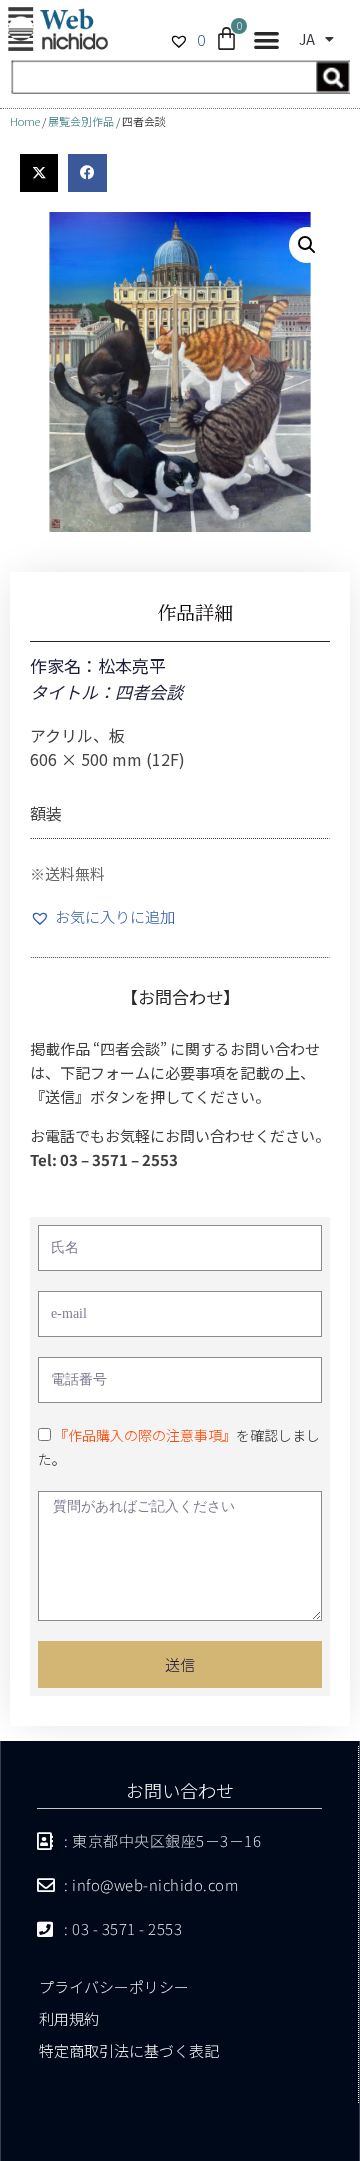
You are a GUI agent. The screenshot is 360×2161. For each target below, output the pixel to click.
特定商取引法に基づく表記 (129, 2050)
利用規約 (69, 2018)
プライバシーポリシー (114, 1986)
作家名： (64, 665)
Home (25, 121)
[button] (266, 40)
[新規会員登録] (180, 87)
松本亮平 (132, 665)
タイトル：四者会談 (106, 691)
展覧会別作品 (81, 121)
